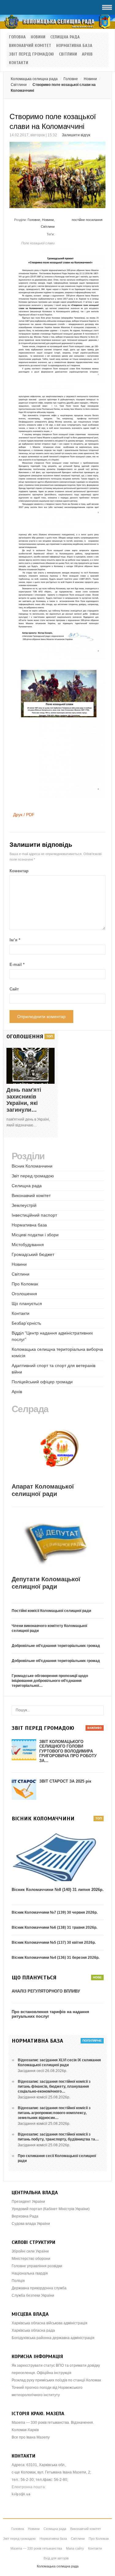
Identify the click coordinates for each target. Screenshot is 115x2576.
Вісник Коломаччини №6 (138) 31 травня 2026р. (54, 1927)
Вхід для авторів (56, 2558)
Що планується (27, 1303)
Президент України (28, 2202)
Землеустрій (24, 1205)
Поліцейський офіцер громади (42, 1382)
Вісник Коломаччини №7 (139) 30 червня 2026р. (55, 1912)
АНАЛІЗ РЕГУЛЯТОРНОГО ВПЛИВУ (46, 1991)
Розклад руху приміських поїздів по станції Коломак (56, 2380)
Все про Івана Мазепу (31, 2437)
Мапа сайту (75, 2548)
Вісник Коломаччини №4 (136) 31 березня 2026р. (56, 1958)
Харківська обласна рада (33, 2330)
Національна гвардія (30, 2273)
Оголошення (24, 1294)
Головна (17, 37)
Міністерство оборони (31, 2259)
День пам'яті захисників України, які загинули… (24, 1100)
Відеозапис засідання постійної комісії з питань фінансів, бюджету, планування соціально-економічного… (54, 2086)
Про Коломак (25, 1284)
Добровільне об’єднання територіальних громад (56, 1646)
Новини (38, 37)
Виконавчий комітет (30, 46)
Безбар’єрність (26, 1323)
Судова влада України (31, 2224)
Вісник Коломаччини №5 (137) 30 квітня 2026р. (54, 1943)
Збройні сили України (30, 2251)
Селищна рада (65, 37)
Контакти (19, 63)
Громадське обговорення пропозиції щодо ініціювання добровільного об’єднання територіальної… (50, 1681)
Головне (71, 79)
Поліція (18, 2281)
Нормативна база (74, 46)
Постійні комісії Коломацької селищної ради (51, 1611)
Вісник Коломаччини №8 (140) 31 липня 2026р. (58, 1890)
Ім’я (15, 940)
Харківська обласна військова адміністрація (50, 2323)
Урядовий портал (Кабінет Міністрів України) (51, 2209)
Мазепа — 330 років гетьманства (36, 2548)
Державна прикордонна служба (39, 2288)
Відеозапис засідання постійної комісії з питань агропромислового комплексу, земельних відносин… (54, 2113)
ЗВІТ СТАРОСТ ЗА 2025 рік (65, 1781)
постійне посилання (87, 220)
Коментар (19, 871)
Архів (87, 54)
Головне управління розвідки (37, 2266)
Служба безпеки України (33, 2295)
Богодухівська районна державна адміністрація (53, 2338)
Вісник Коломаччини (32, 1166)
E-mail (17, 965)
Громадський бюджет (33, 1254)
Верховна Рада (25, 2216)
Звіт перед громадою (31, 54)
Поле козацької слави (38, 243)
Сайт (14, 989)
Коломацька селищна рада (34, 79)
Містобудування (28, 1245)
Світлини (68, 54)
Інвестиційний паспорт (34, 1215)
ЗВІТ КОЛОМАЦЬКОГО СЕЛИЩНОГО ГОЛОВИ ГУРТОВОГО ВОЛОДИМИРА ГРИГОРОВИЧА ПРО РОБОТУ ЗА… (68, 1751)
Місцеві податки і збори (35, 1235)
